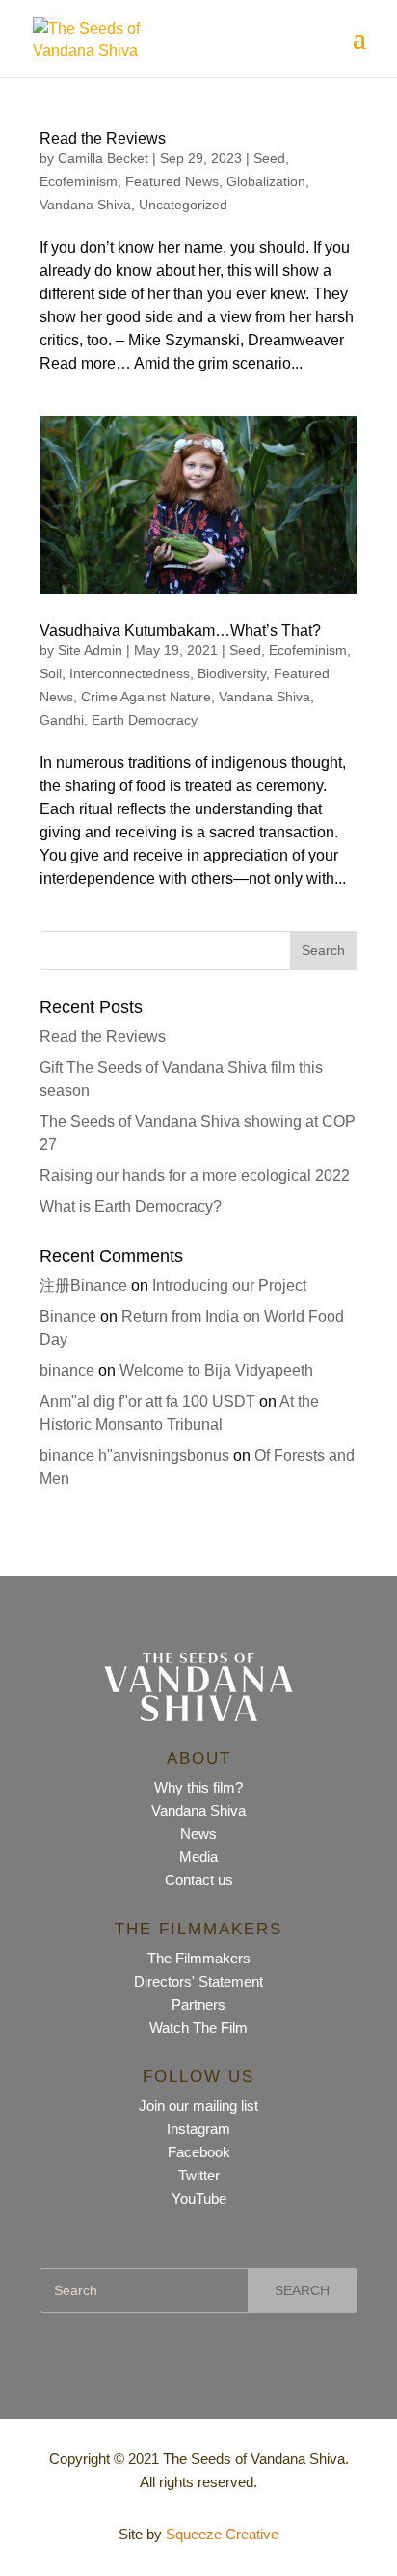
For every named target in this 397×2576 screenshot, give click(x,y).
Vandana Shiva (85, 205)
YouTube (199, 2198)
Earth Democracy (145, 720)
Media (198, 1857)
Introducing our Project (229, 1286)
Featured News (172, 181)
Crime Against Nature (146, 697)
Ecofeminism (79, 181)
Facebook (199, 2152)
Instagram (198, 2129)
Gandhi (62, 720)
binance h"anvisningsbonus (134, 1455)
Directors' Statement (198, 1981)
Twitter (199, 2175)
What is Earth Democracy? (131, 1206)
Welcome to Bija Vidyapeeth (216, 1370)
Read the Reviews (103, 138)
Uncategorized (183, 205)
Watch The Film (198, 2028)
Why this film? (198, 1787)
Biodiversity (232, 673)
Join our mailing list (198, 2106)
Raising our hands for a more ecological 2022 (195, 1176)
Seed (269, 158)
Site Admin (90, 650)
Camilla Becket (103, 158)
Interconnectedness (130, 673)
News (198, 1834)
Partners (198, 2004)
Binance (68, 1316)
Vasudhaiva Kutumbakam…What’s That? (180, 630)
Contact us (199, 1880)
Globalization (266, 181)
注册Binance (83, 1286)
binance (67, 1370)
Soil (51, 673)
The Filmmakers (199, 1958)
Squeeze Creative (222, 2534)
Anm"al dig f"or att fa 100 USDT (147, 1401)
